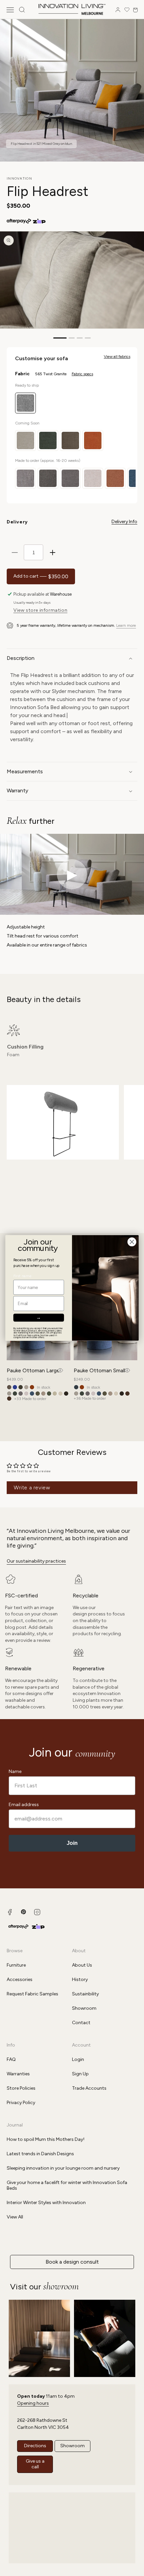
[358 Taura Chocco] (122, 1394)
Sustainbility (85, 1994)
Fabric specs (82, 374)
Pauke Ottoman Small (99, 1370)
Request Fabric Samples (32, 1994)
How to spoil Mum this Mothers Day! (46, 2139)
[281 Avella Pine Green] (15, 1394)
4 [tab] (88, 338)
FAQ (11, 2059)
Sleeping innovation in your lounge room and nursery (63, 2168)
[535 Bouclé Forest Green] (21, 1387)
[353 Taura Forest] (49, 1394)
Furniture (16, 1965)
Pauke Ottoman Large (33, 1370)
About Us (82, 1965)
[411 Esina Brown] (9, 1387)
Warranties (18, 2074)
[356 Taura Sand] (55, 1394)
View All (15, 2217)
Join (72, 1843)
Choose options (60, 1370)
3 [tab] (80, 338)
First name (22, 1276)
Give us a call (35, 2464)
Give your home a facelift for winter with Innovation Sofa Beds (67, 2185)
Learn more (126, 625)
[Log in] (118, 10)
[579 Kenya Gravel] (26, 1387)
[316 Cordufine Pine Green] (38, 1394)
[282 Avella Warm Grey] (21, 1394)
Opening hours (33, 2403)
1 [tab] (60, 338)
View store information (40, 610)
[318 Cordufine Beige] (43, 1394)
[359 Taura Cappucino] (9, 1399)
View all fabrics (117, 357)
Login (78, 2059)
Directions (35, 2446)
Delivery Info (124, 522)
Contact (81, 2023)
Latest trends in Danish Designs (40, 2154)
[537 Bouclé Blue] (76, 1387)
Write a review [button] (32, 1488)
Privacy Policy (21, 2103)
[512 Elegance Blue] (15, 1387)
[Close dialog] (132, 1242)
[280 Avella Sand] (9, 1394)
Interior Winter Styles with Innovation (46, 2203)
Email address (24, 1805)
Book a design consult (72, 2262)
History (80, 1979)
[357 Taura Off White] (116, 1394)
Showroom (84, 2008)
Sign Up (80, 2074)
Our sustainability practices (36, 1561)
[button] (10, 10)
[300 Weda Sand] (26, 1394)
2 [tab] (72, 338)
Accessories (20, 1979)
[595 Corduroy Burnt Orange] (32, 1387)
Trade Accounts (89, 2088)
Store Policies (21, 2088)
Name (15, 1771)
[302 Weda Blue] (32, 1394)
